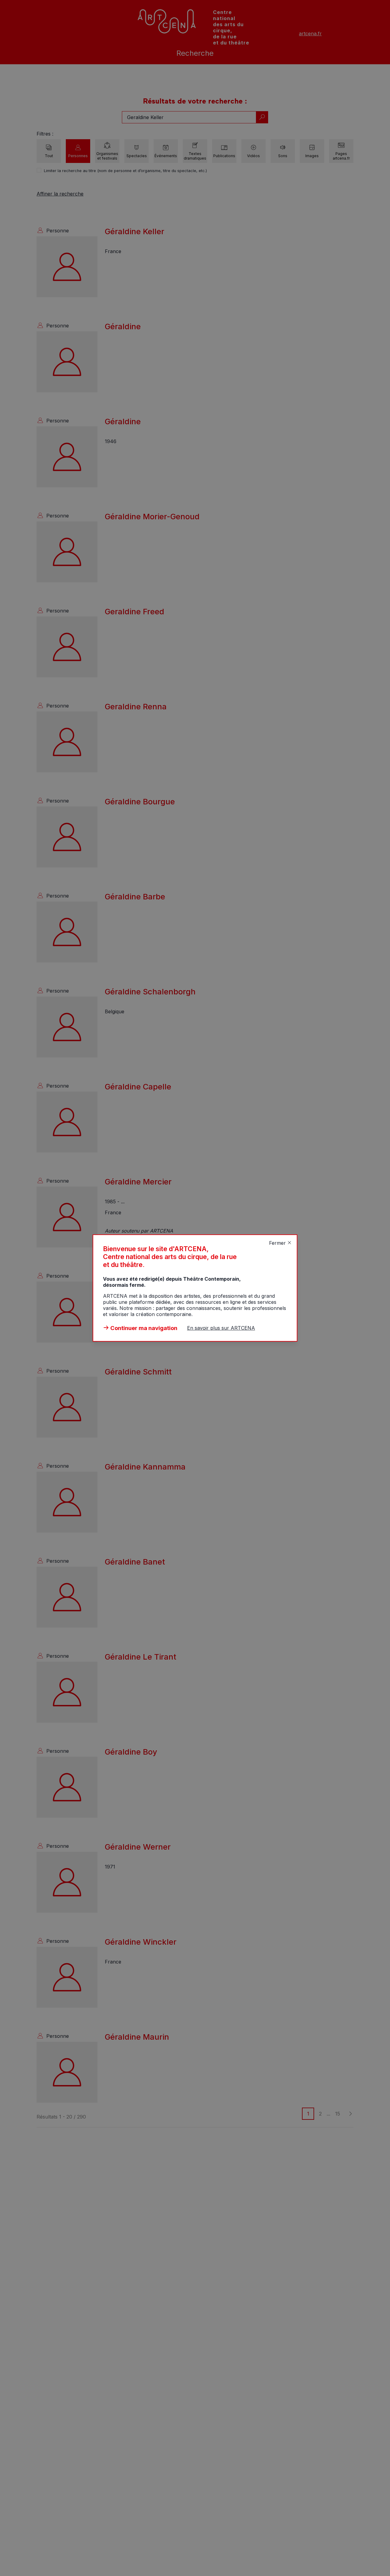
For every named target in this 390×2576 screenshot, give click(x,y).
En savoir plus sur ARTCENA (221, 1328)
